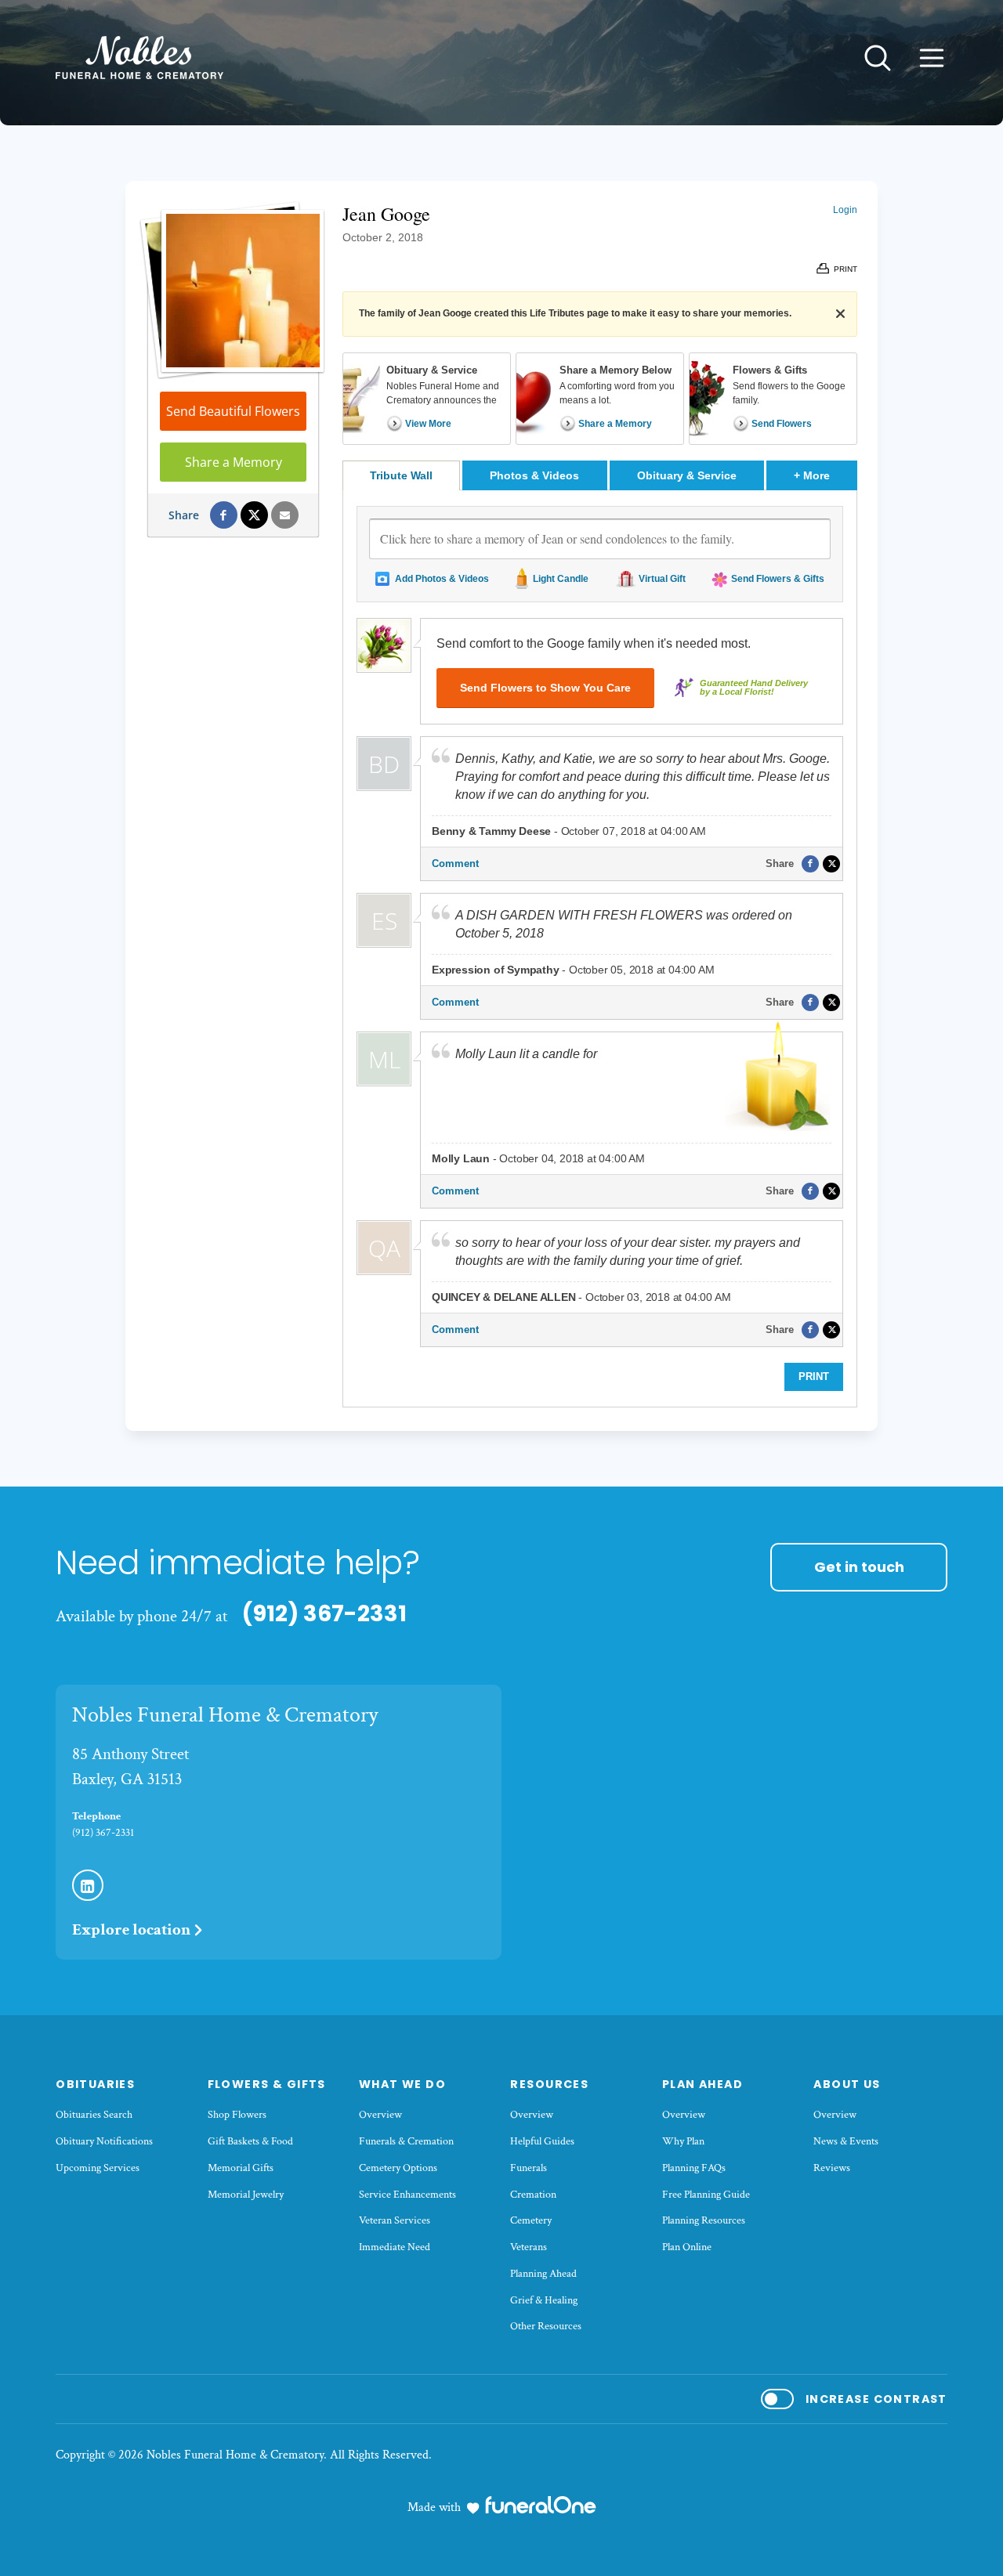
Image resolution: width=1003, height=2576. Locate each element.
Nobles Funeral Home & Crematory (225, 1715)
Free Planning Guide (706, 2195)
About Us (847, 2084)
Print (814, 1377)
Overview (380, 2115)
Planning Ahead (543, 2274)
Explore (131, 1929)
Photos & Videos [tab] (534, 475)
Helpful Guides (542, 2141)
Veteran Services (395, 2220)
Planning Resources (704, 2220)
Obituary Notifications (104, 2141)
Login (845, 210)
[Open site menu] (932, 58)
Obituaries (95, 2084)
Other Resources (546, 2326)
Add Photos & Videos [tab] (442, 579)
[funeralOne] (541, 2505)
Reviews (832, 2168)
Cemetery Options (398, 2168)
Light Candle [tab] (561, 579)
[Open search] (878, 58)
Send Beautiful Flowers (233, 411)
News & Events (846, 2141)
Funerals (529, 2168)
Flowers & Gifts (267, 2084)
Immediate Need (395, 2247)
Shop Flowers (237, 2115)
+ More (826, 475)
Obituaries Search (94, 2115)
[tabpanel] (600, 948)
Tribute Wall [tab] (401, 475)
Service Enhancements (407, 2195)
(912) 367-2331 (324, 1613)
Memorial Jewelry (246, 2195)
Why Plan (683, 2141)
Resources (549, 2084)
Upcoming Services (98, 2168)
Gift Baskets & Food (250, 2141)
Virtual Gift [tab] (662, 579)
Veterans (529, 2247)
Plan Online (687, 2247)
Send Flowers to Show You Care (545, 688)
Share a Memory (234, 462)
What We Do (402, 2084)
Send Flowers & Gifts (778, 579)
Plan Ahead (702, 2084)
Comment (455, 863)
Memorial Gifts (241, 2168)
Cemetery (531, 2220)
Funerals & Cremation (406, 2141)
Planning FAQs (694, 2168)
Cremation (533, 2195)
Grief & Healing (544, 2300)
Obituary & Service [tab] (687, 475)
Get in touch (859, 1567)
